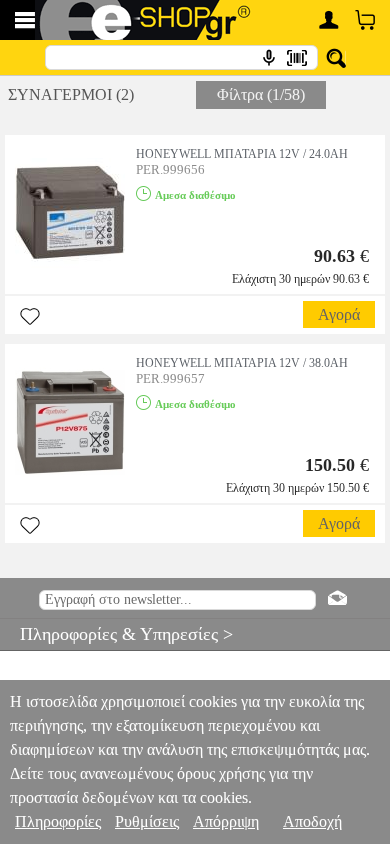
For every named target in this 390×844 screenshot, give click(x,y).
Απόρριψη (226, 821)
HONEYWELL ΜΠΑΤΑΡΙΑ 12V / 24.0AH (242, 154)
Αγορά (339, 314)
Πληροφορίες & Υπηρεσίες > (116, 634)
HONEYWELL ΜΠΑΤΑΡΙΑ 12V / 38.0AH (242, 363)
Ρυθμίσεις (147, 821)
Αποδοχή (312, 821)
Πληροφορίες (58, 821)
